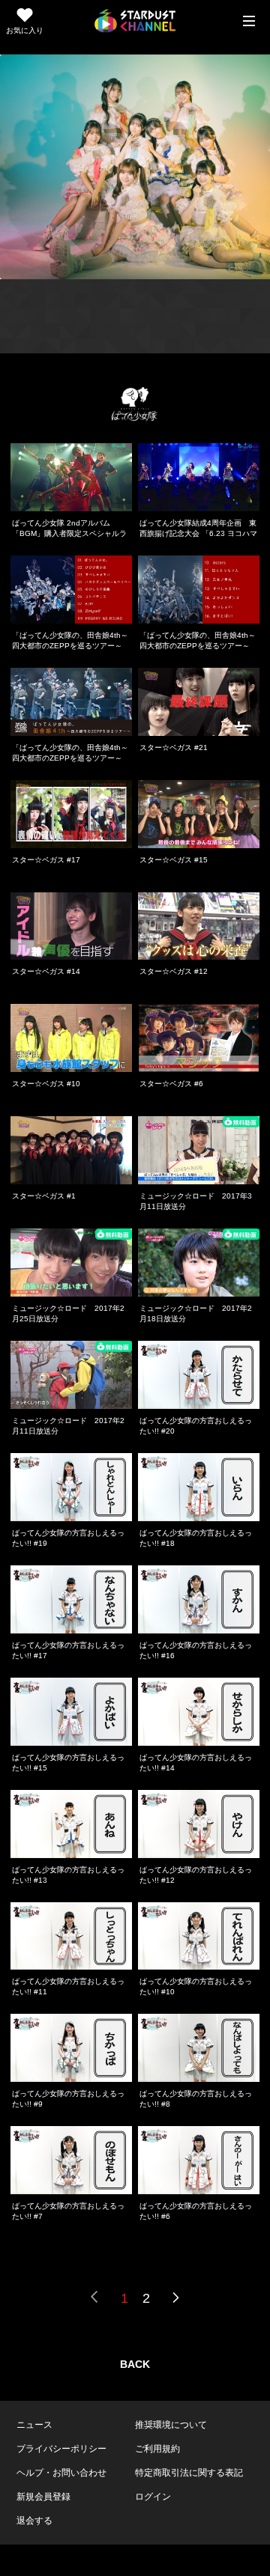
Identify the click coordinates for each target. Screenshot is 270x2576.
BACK (135, 2364)
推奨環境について (171, 2425)
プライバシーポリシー (61, 2449)
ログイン (153, 2497)
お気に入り (25, 30)
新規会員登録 (43, 2497)
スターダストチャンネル (135, 21)
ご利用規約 (157, 2449)
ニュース (34, 2425)
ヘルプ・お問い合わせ (61, 2473)
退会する (34, 2521)
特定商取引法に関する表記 (189, 2473)
